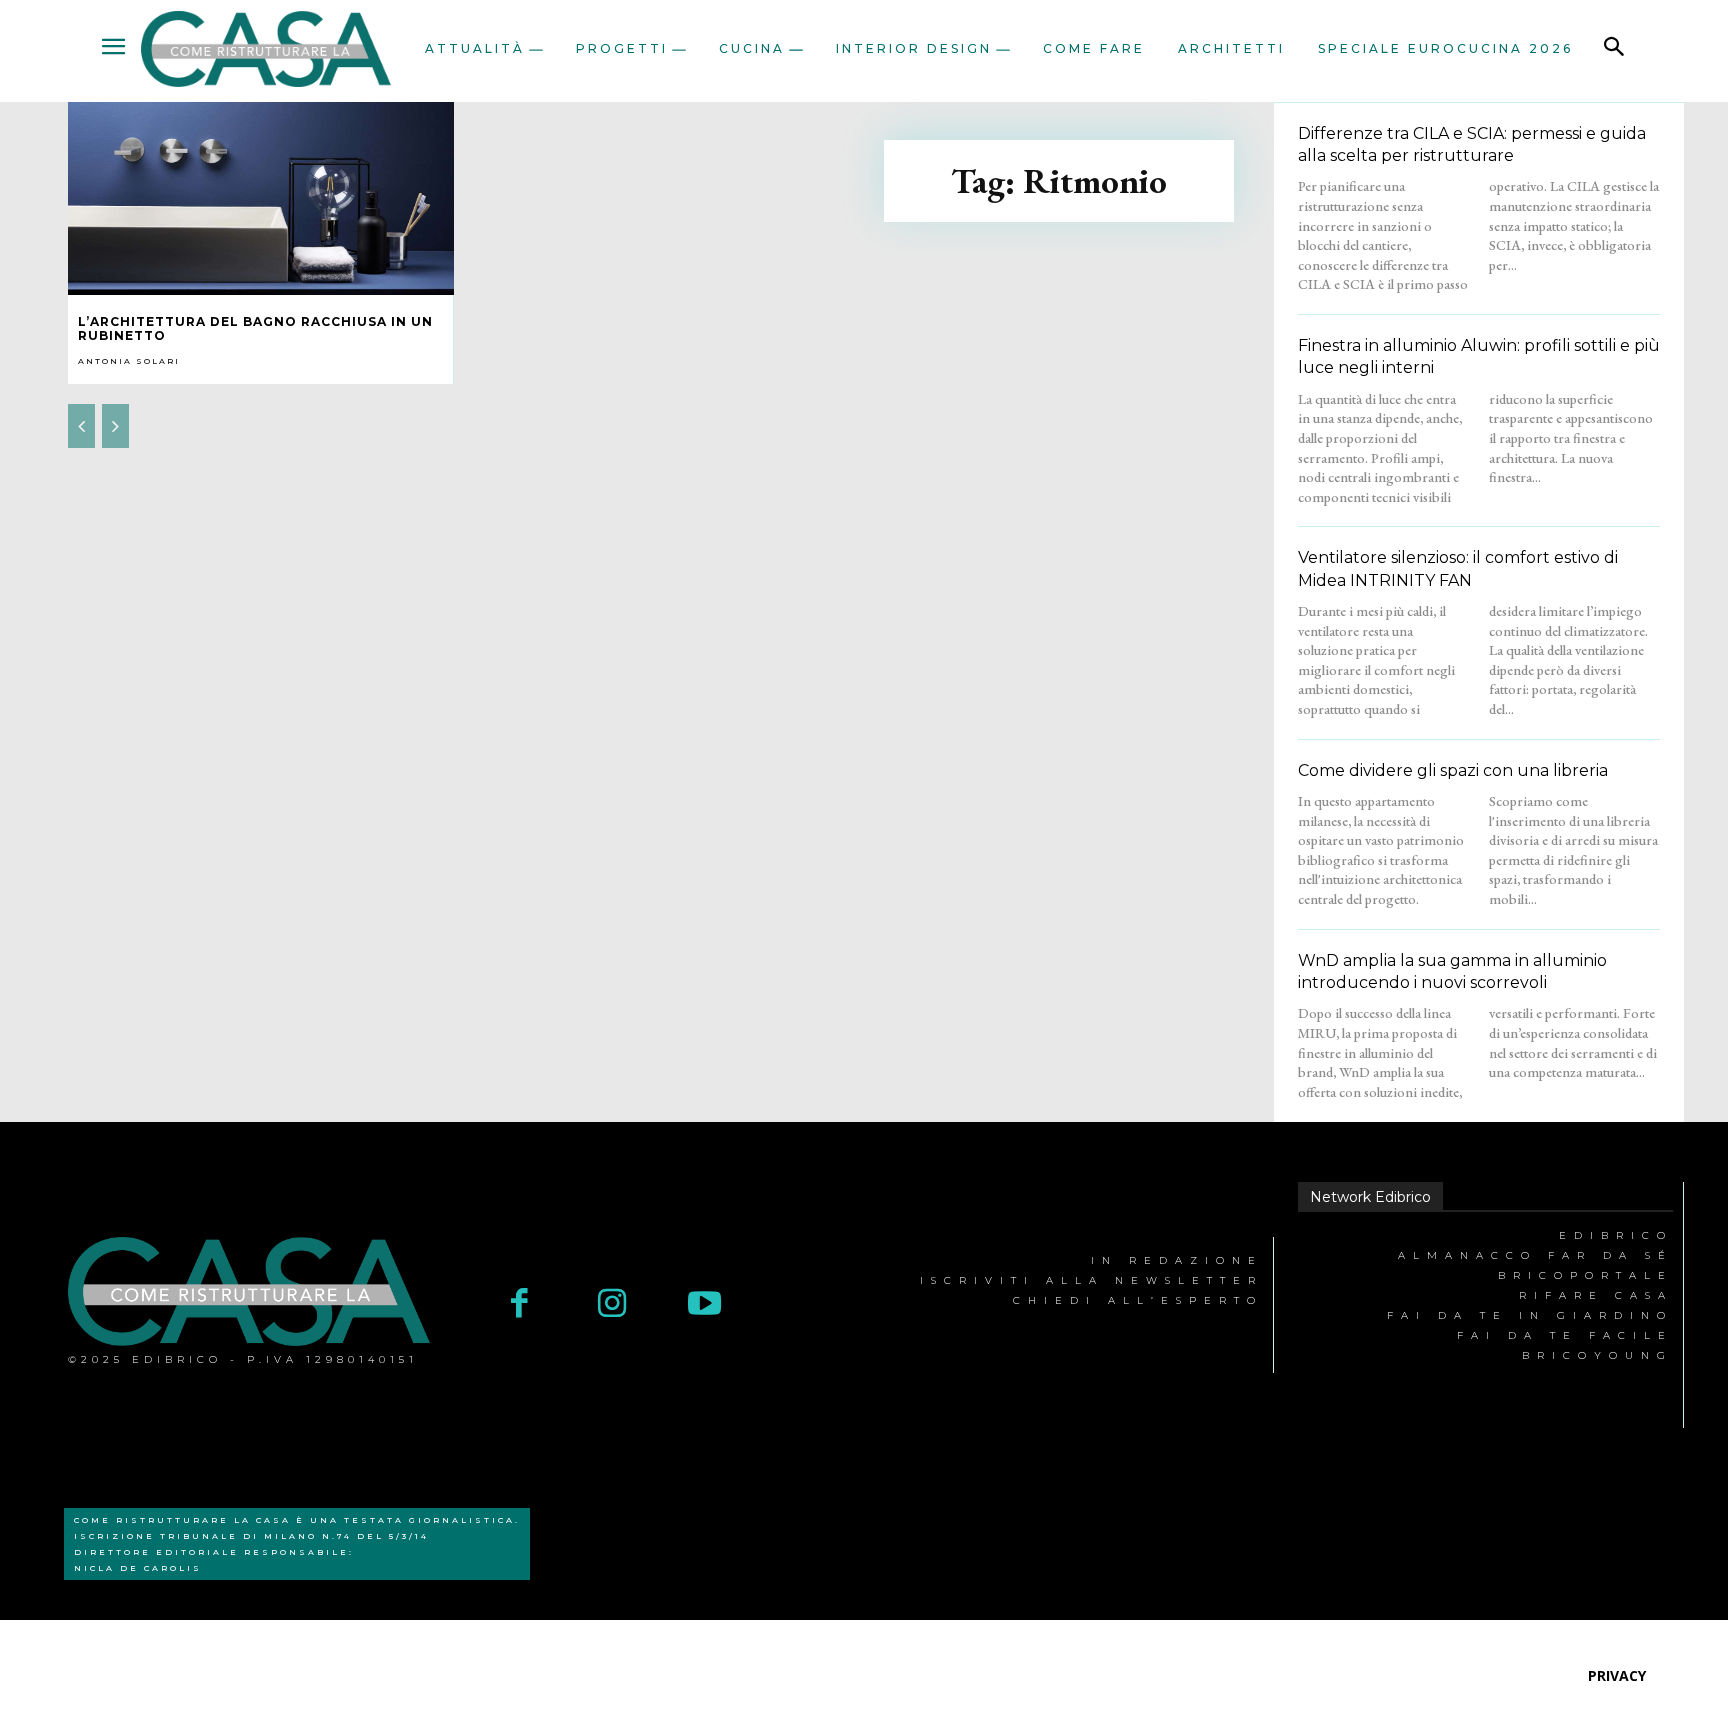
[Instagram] (612, 1305)
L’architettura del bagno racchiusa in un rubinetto (255, 328)
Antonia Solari (129, 361)
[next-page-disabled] (115, 426)
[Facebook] (519, 1305)
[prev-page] (81, 426)
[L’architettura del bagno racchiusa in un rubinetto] (261, 198)
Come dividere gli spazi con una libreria (1453, 770)
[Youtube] (704, 1305)
